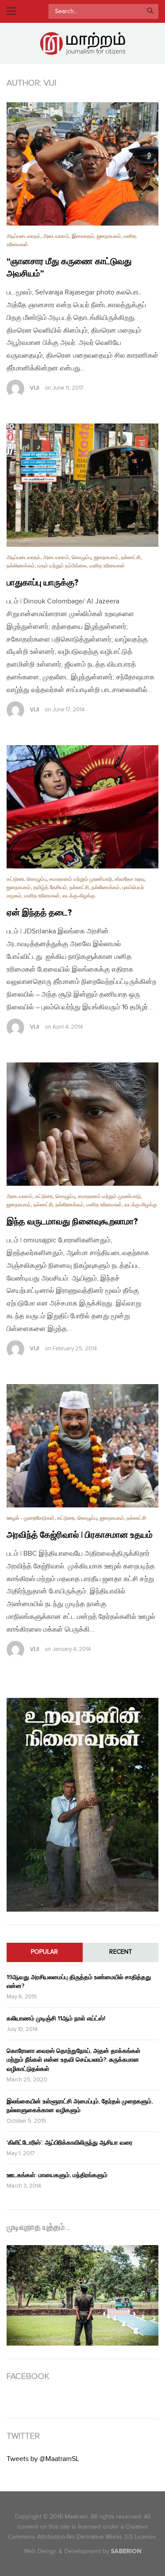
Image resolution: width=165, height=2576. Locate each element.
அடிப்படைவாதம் (24, 236)
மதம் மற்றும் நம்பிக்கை (62, 566)
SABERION (126, 2551)
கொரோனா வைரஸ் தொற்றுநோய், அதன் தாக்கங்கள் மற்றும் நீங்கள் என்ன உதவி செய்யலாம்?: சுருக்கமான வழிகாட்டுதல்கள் (73, 2060)
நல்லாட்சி (131, 558)
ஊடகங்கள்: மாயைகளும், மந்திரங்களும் (57, 2175)
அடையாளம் (56, 236)
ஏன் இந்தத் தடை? (39, 913)
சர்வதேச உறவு (130, 879)
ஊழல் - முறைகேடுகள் (31, 1518)
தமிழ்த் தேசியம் (50, 888)
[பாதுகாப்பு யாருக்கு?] (82, 485)
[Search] (150, 11)
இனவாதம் (83, 236)
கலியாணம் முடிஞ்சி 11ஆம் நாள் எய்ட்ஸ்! (56, 2018)
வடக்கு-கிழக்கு (79, 896)
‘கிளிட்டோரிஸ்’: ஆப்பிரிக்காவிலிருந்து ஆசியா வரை (70, 2143)
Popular (44, 1952)
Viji (35, 388)
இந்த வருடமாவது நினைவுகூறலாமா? (72, 1222)
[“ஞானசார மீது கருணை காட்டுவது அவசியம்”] (82, 164)
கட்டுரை (15, 879)
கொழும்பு (82, 558)
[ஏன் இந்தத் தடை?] (82, 807)
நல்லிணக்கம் (21, 566)
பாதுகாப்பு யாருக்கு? (42, 583)
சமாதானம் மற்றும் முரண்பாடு (81, 879)
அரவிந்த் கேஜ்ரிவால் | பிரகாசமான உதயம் (80, 1535)
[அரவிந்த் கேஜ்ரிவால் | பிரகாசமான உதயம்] (82, 1446)
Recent (121, 1952)
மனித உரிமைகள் (107, 566)
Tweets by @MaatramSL (43, 2459)
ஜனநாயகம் (109, 236)
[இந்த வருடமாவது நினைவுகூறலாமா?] (82, 1124)
